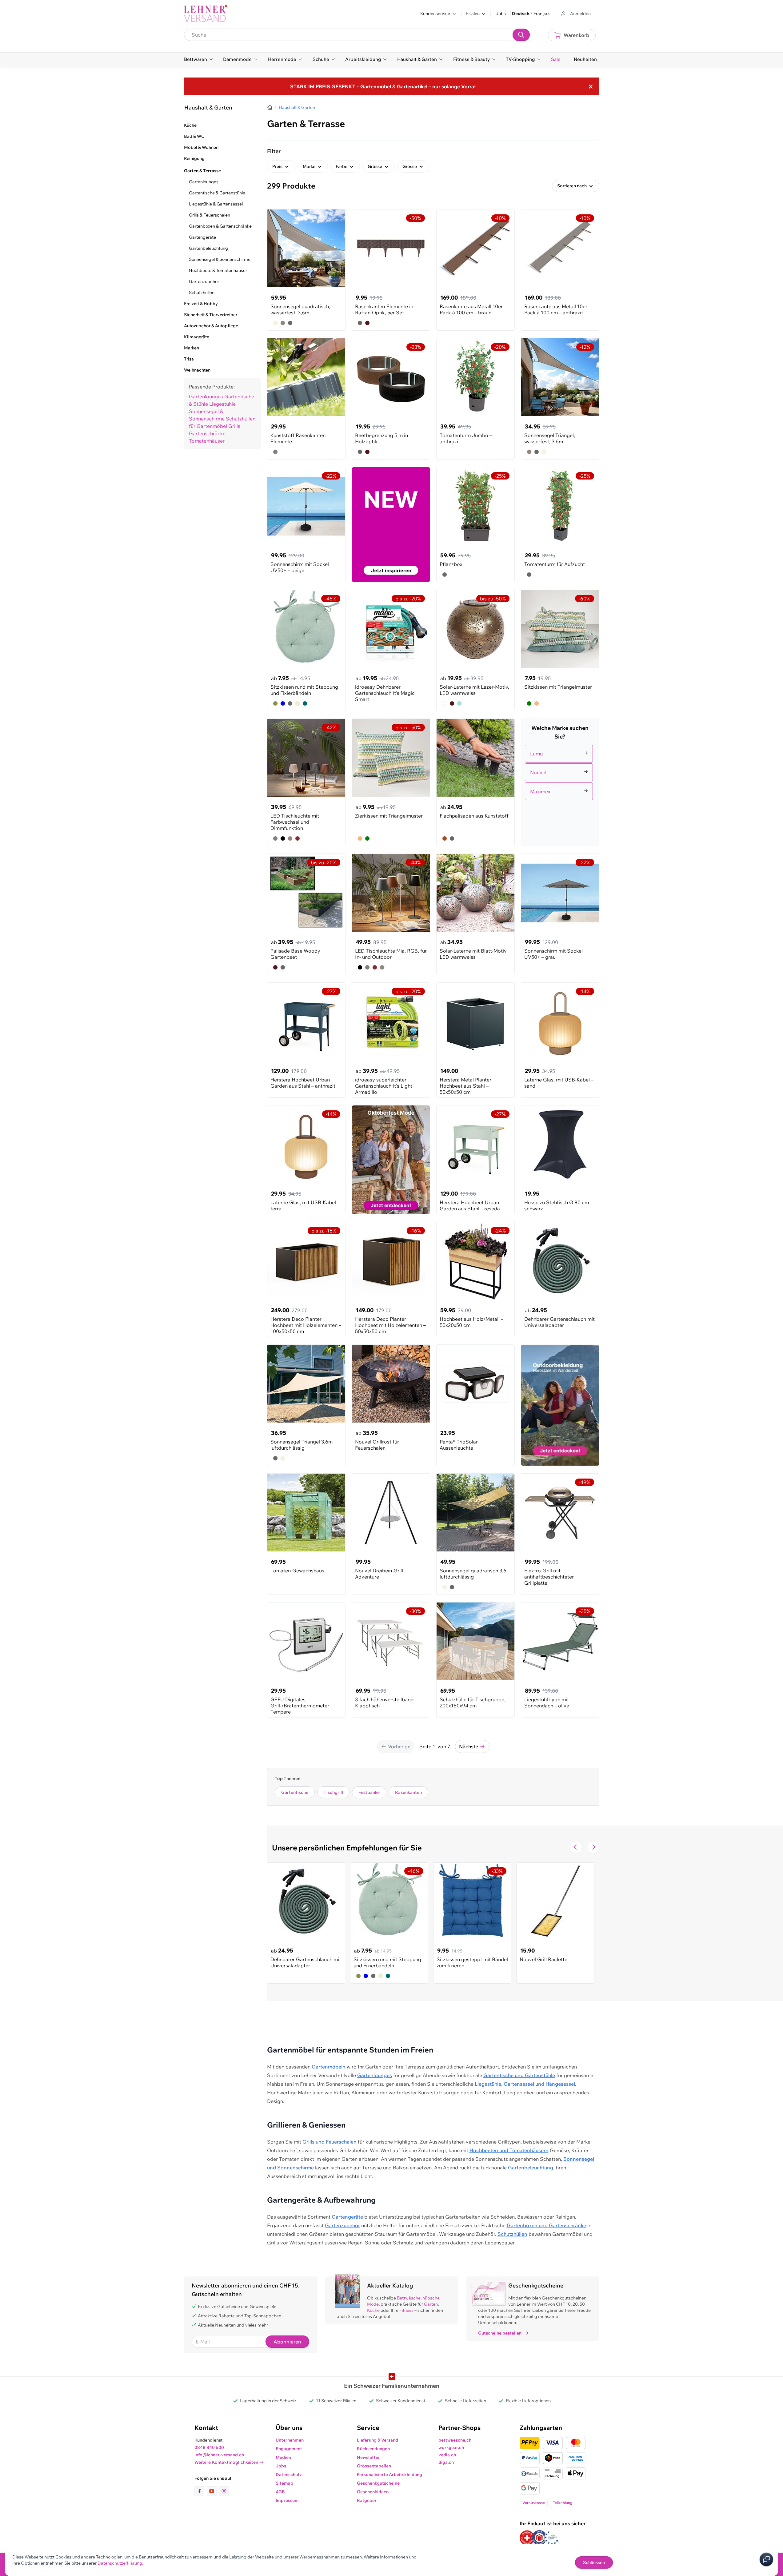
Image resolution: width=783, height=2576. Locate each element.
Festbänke (369, 1792)
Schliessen (594, 2562)
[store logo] (206, 14)
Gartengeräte (202, 237)
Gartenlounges (204, 182)
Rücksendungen (373, 2449)
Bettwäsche (409, 2298)
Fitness (406, 2310)
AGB (280, 2492)
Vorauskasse (534, 2503)
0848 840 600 (209, 2447)
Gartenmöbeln (329, 2067)
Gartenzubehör (204, 281)
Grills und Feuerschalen (330, 2142)
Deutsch (521, 14)
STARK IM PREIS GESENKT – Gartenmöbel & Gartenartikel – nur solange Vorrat (383, 86)
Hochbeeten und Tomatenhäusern (509, 2150)
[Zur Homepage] (270, 107)
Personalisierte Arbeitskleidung (390, 2474)
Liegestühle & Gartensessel (216, 204)
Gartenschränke (207, 433)
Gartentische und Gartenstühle (519, 2075)
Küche (373, 2310)
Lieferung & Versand (378, 2440)
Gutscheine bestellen (500, 2333)
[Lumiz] (560, 746)
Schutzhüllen (202, 293)
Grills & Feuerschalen (210, 215)
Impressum (287, 2500)
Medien (283, 2457)
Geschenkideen (373, 2492)
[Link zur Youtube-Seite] (213, 2491)
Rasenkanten (408, 1792)
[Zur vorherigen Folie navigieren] (576, 1847)
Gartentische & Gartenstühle (217, 193)
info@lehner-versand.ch (219, 2455)
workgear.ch (451, 2447)
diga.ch (446, 2462)
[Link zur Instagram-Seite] (224, 2491)
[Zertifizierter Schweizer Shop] (527, 2538)
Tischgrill (333, 1792)
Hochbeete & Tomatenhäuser (218, 270)
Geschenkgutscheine (378, 2483)
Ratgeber (367, 2500)
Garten (431, 2304)
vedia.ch (447, 2455)
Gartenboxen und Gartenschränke (546, 2225)
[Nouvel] (560, 765)
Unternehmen (290, 2440)
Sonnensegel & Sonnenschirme (220, 259)
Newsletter (368, 2457)
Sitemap (284, 2483)
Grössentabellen (374, 2466)
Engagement (289, 2449)
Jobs (501, 14)
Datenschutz (289, 2474)
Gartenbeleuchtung (208, 248)
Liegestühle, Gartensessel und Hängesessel (525, 2084)
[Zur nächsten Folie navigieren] (593, 1847)
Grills (234, 426)
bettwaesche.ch (455, 2440)
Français (542, 14)
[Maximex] (560, 784)
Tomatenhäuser (207, 441)
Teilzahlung (563, 2503)
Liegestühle (222, 404)
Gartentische (295, 1792)
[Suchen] (521, 35)
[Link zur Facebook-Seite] (201, 2491)
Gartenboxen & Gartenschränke (220, 226)
